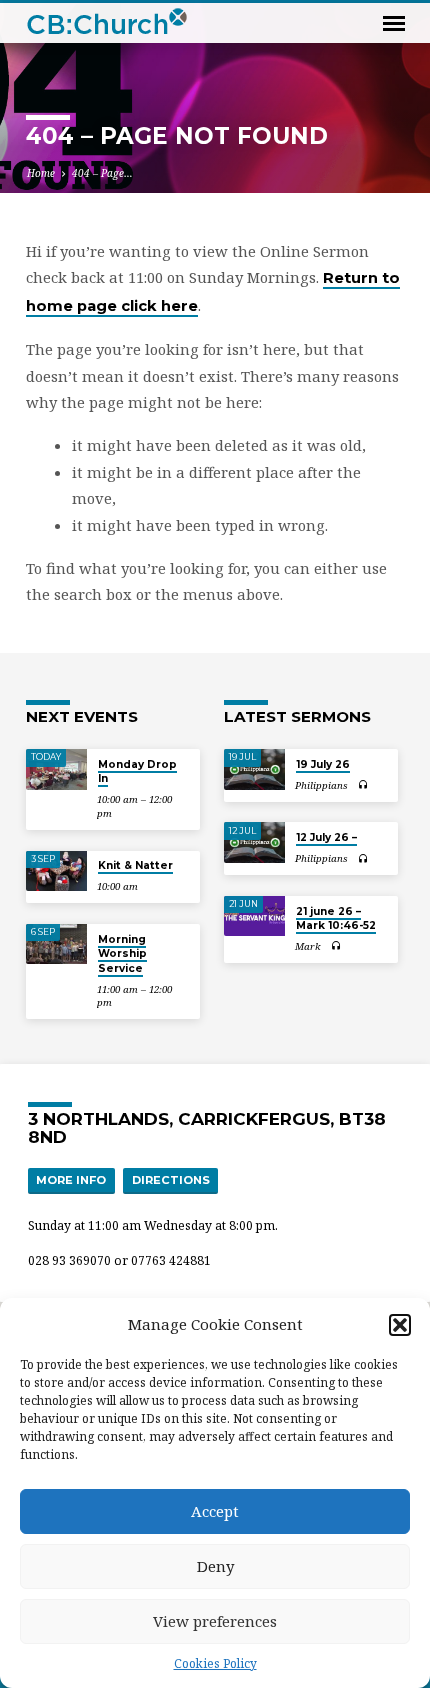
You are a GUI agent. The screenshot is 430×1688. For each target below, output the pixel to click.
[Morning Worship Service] (56, 944)
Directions (171, 1180)
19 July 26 (323, 764)
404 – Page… (102, 173)
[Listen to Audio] (363, 784)
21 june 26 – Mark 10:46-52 (336, 918)
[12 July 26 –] (254, 842)
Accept (215, 1511)
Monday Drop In (137, 771)
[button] (400, 1325)
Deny (215, 1566)
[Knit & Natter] (56, 871)
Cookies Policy (215, 1663)
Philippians (321, 785)
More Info (71, 1180)
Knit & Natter (135, 865)
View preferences (215, 1621)
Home (41, 173)
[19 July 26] (254, 769)
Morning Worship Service (122, 954)
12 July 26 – (326, 837)
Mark (308, 946)
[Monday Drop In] (56, 769)
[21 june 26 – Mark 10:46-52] (254, 916)
